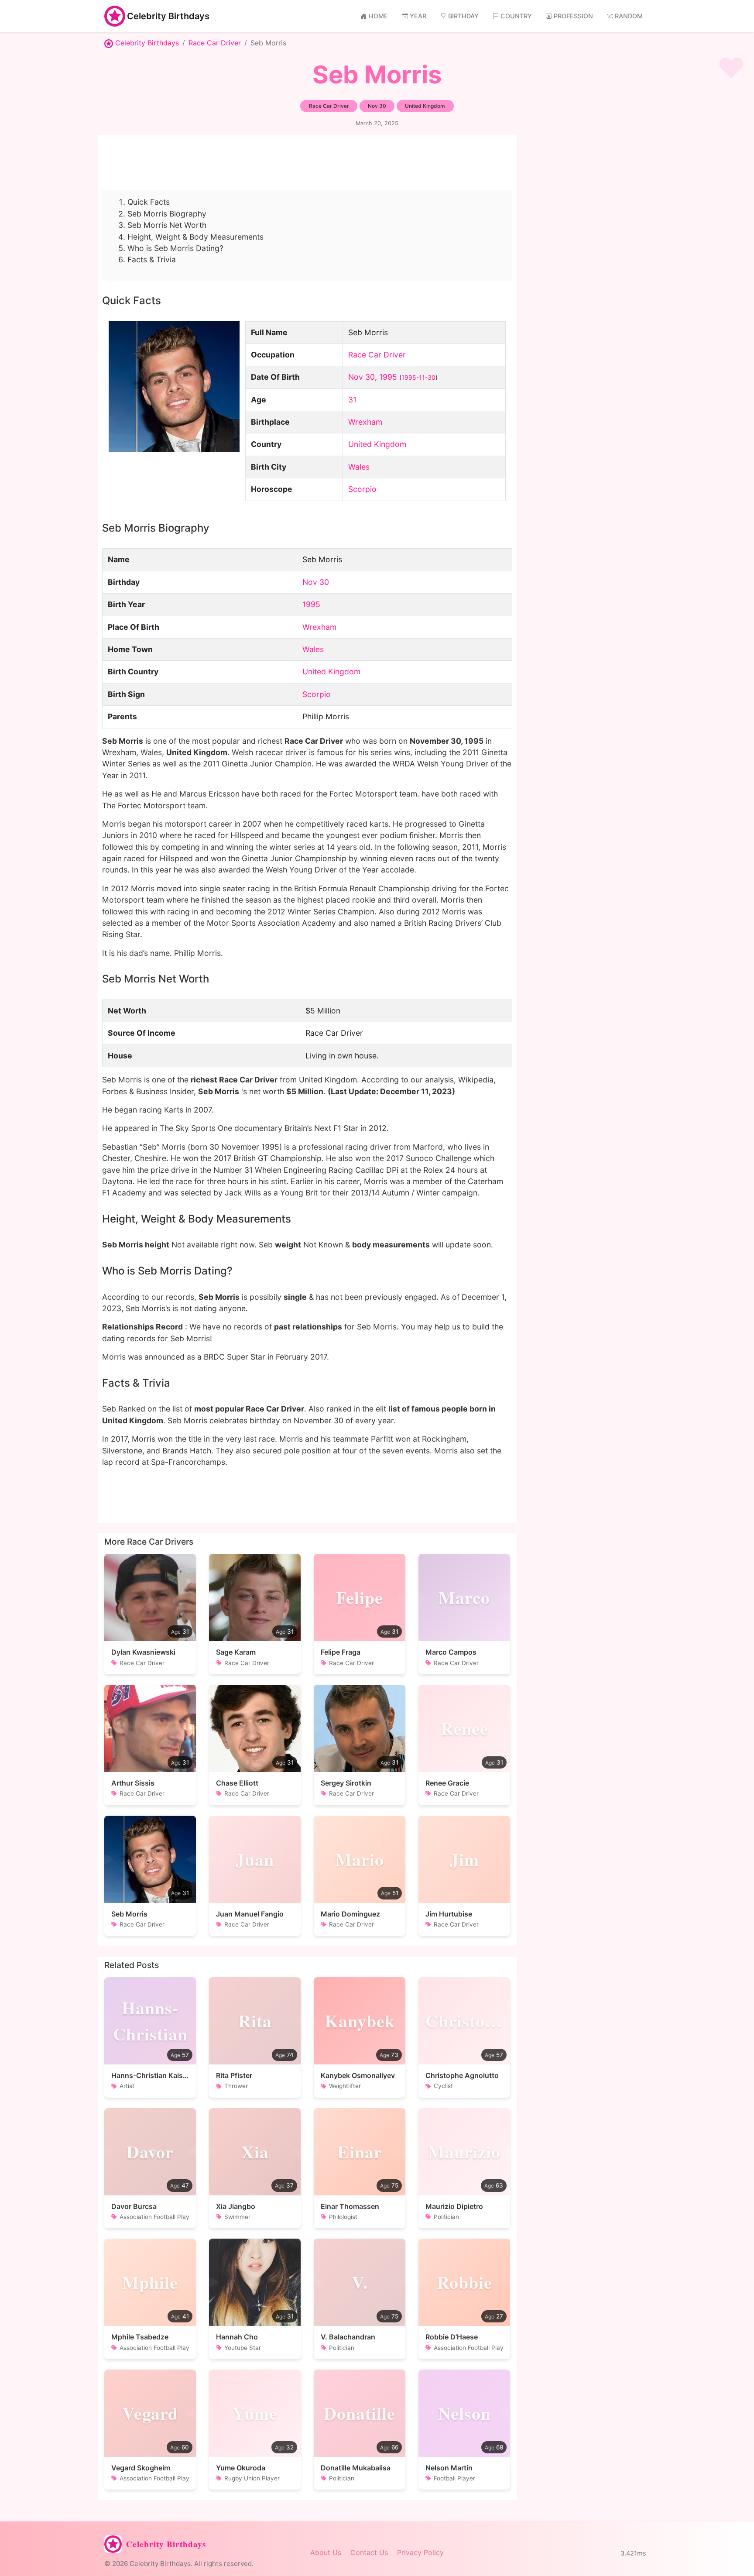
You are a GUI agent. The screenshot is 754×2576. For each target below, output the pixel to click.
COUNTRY (516, 16)
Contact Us (369, 2552)
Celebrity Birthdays (168, 16)
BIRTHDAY (463, 16)
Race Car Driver (215, 43)
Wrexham (365, 422)
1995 (388, 377)
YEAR (418, 16)
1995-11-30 (418, 377)
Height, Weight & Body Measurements (195, 237)
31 (352, 400)
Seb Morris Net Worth (167, 225)
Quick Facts (149, 202)
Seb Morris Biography (167, 214)
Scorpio (362, 489)
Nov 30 (362, 377)
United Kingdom (377, 444)
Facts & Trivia (152, 259)
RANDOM (629, 16)
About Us (326, 2552)
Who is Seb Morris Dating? (175, 248)
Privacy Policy (420, 2552)
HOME (378, 16)
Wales (359, 467)
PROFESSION (573, 16)
